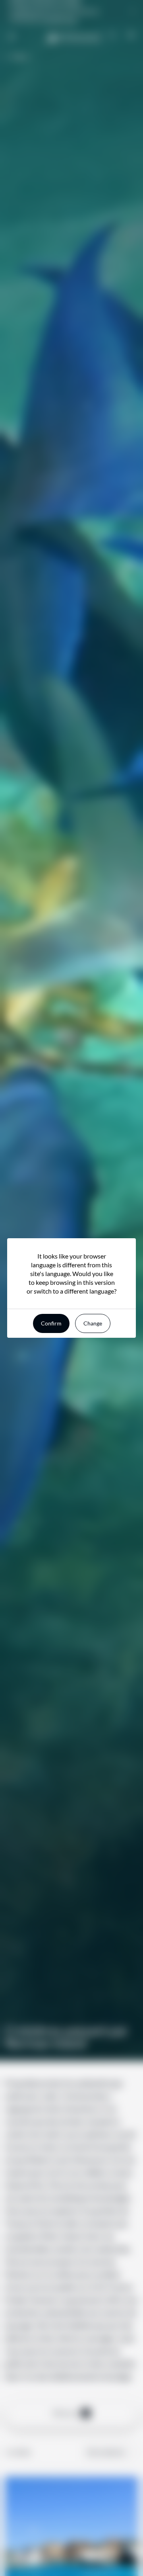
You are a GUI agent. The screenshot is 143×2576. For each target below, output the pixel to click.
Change (93, 1323)
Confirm (51, 1323)
